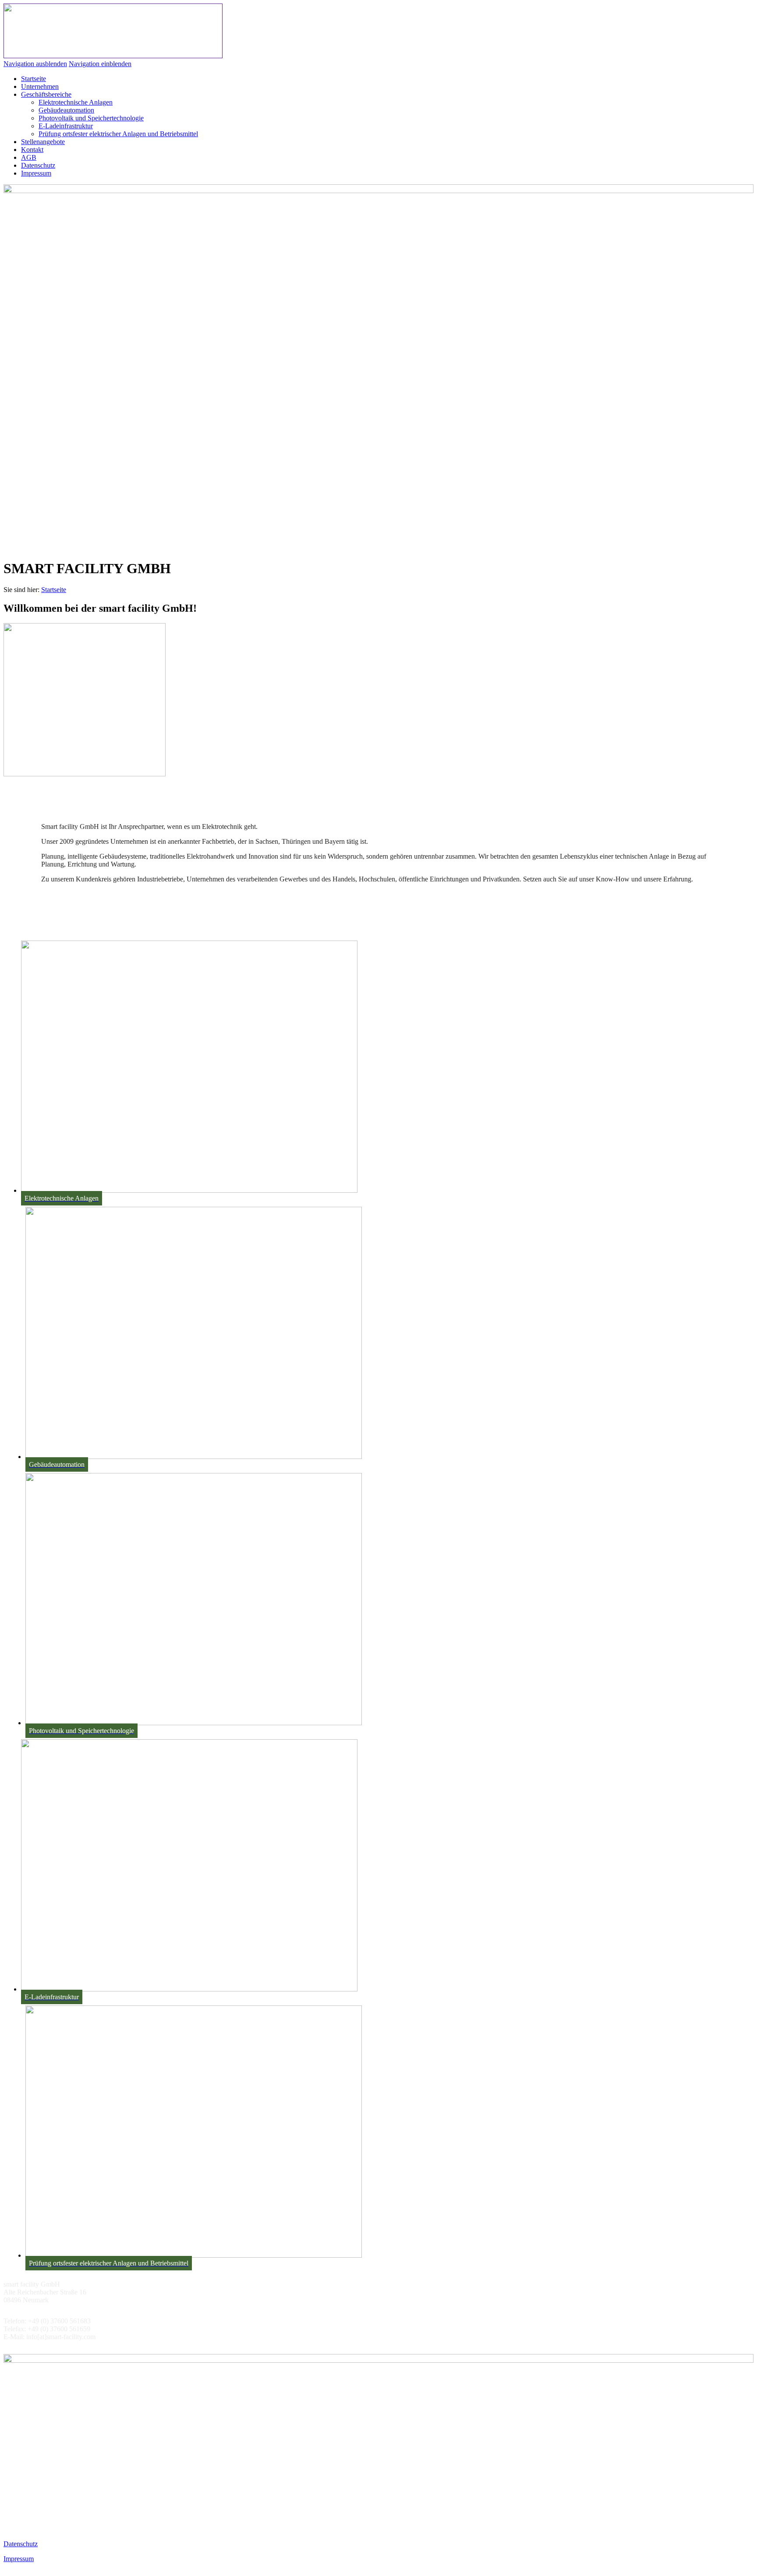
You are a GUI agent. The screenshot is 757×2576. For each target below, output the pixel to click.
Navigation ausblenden (35, 64)
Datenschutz (21, 2544)
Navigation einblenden (100, 64)
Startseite (54, 590)
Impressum (19, 2559)
